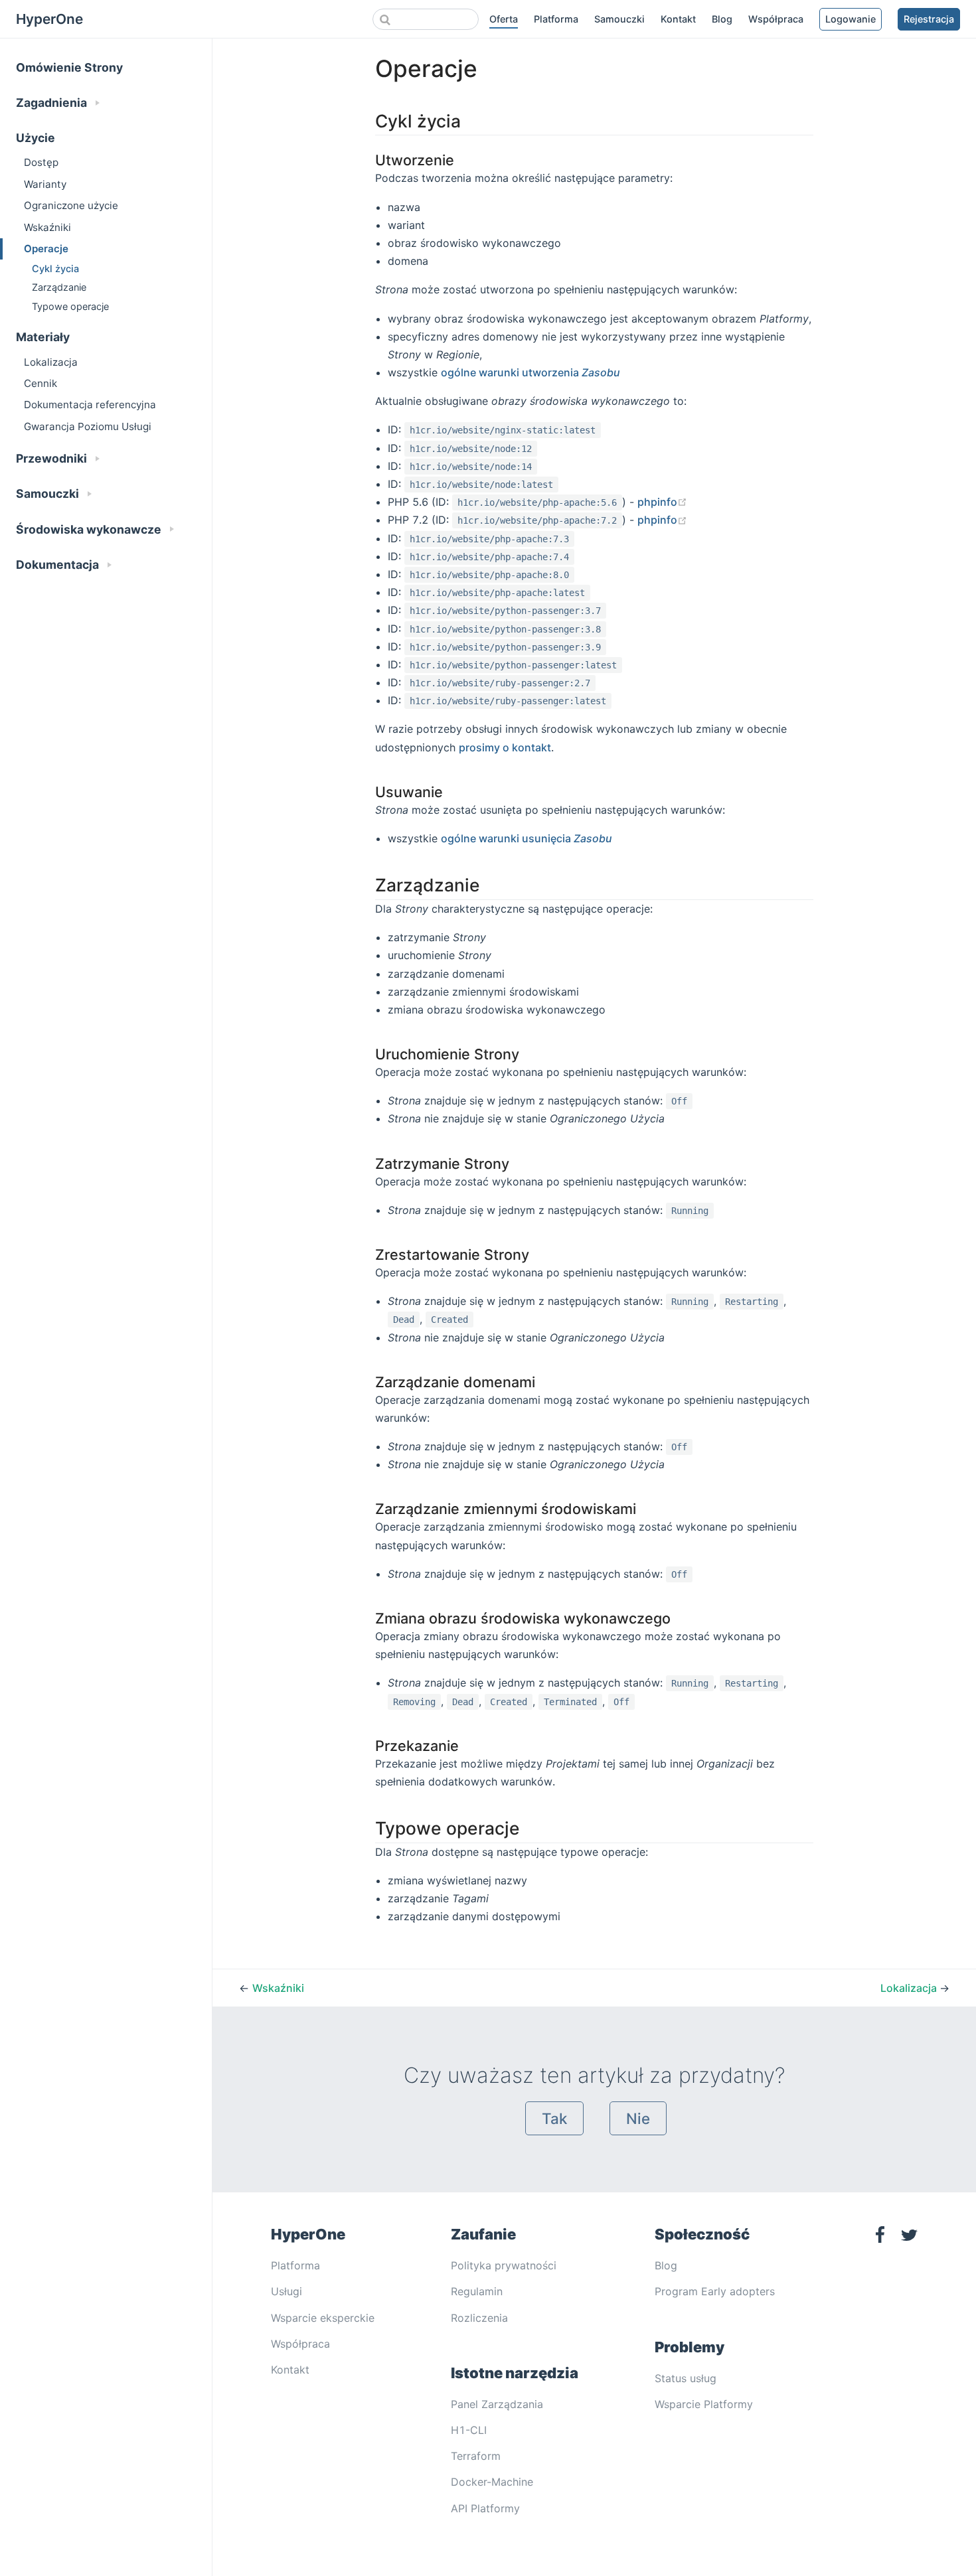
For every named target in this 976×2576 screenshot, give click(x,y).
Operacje (46, 249)
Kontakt (678, 19)
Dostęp (41, 162)
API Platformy (485, 2508)
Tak (554, 2118)
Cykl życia (55, 268)
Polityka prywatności (504, 2265)
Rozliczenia (479, 2318)
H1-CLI (469, 2430)
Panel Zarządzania (497, 2404)
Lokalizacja (51, 362)
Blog (722, 19)
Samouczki (619, 19)
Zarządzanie (59, 287)
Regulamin (477, 2291)
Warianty (45, 184)
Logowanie (851, 19)
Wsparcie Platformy (704, 2404)
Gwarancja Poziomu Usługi (88, 426)
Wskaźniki (47, 227)
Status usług (686, 2378)
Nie (638, 2118)
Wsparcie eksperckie (323, 2318)
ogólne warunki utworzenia (530, 372)
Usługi (286, 2291)
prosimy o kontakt (505, 747)
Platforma (556, 19)
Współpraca (776, 19)
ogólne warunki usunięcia (527, 838)
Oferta (504, 19)
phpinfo (662, 502)
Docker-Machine (492, 2482)
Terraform (476, 2456)
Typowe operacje (70, 306)
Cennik (41, 383)
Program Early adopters (715, 2291)
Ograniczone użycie (71, 205)
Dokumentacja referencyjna (90, 405)
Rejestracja (929, 19)
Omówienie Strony (69, 67)
